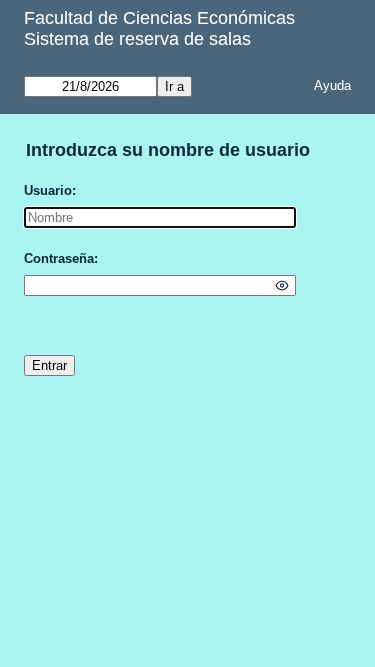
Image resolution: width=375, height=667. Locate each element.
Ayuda (332, 85)
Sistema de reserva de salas (137, 39)
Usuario (48, 190)
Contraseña (59, 258)
